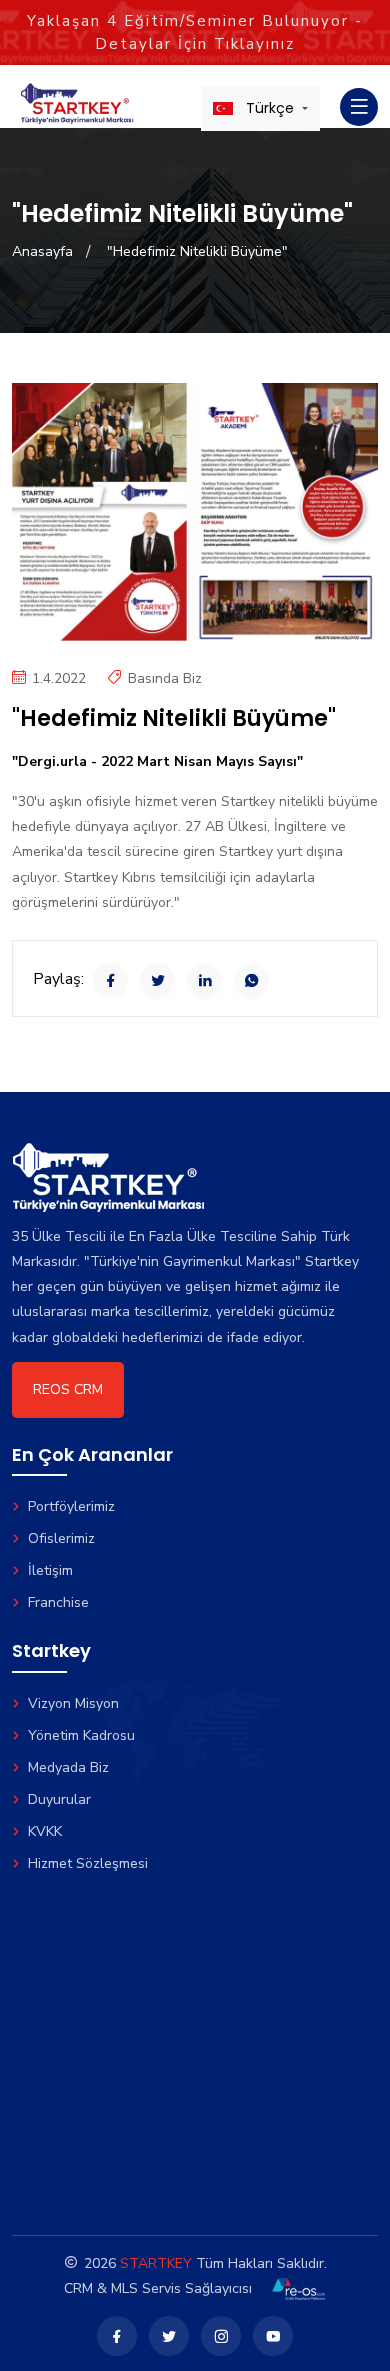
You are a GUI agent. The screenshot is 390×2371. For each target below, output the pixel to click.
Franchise (58, 1602)
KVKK (45, 1831)
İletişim (50, 1570)
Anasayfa (42, 251)
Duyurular (59, 1799)
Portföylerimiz (71, 1506)
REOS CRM (68, 1389)
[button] (260, 108)
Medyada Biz (68, 1767)
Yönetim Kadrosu (81, 1735)
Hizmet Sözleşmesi (88, 1863)
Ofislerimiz (61, 1538)
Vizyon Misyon (73, 1703)
